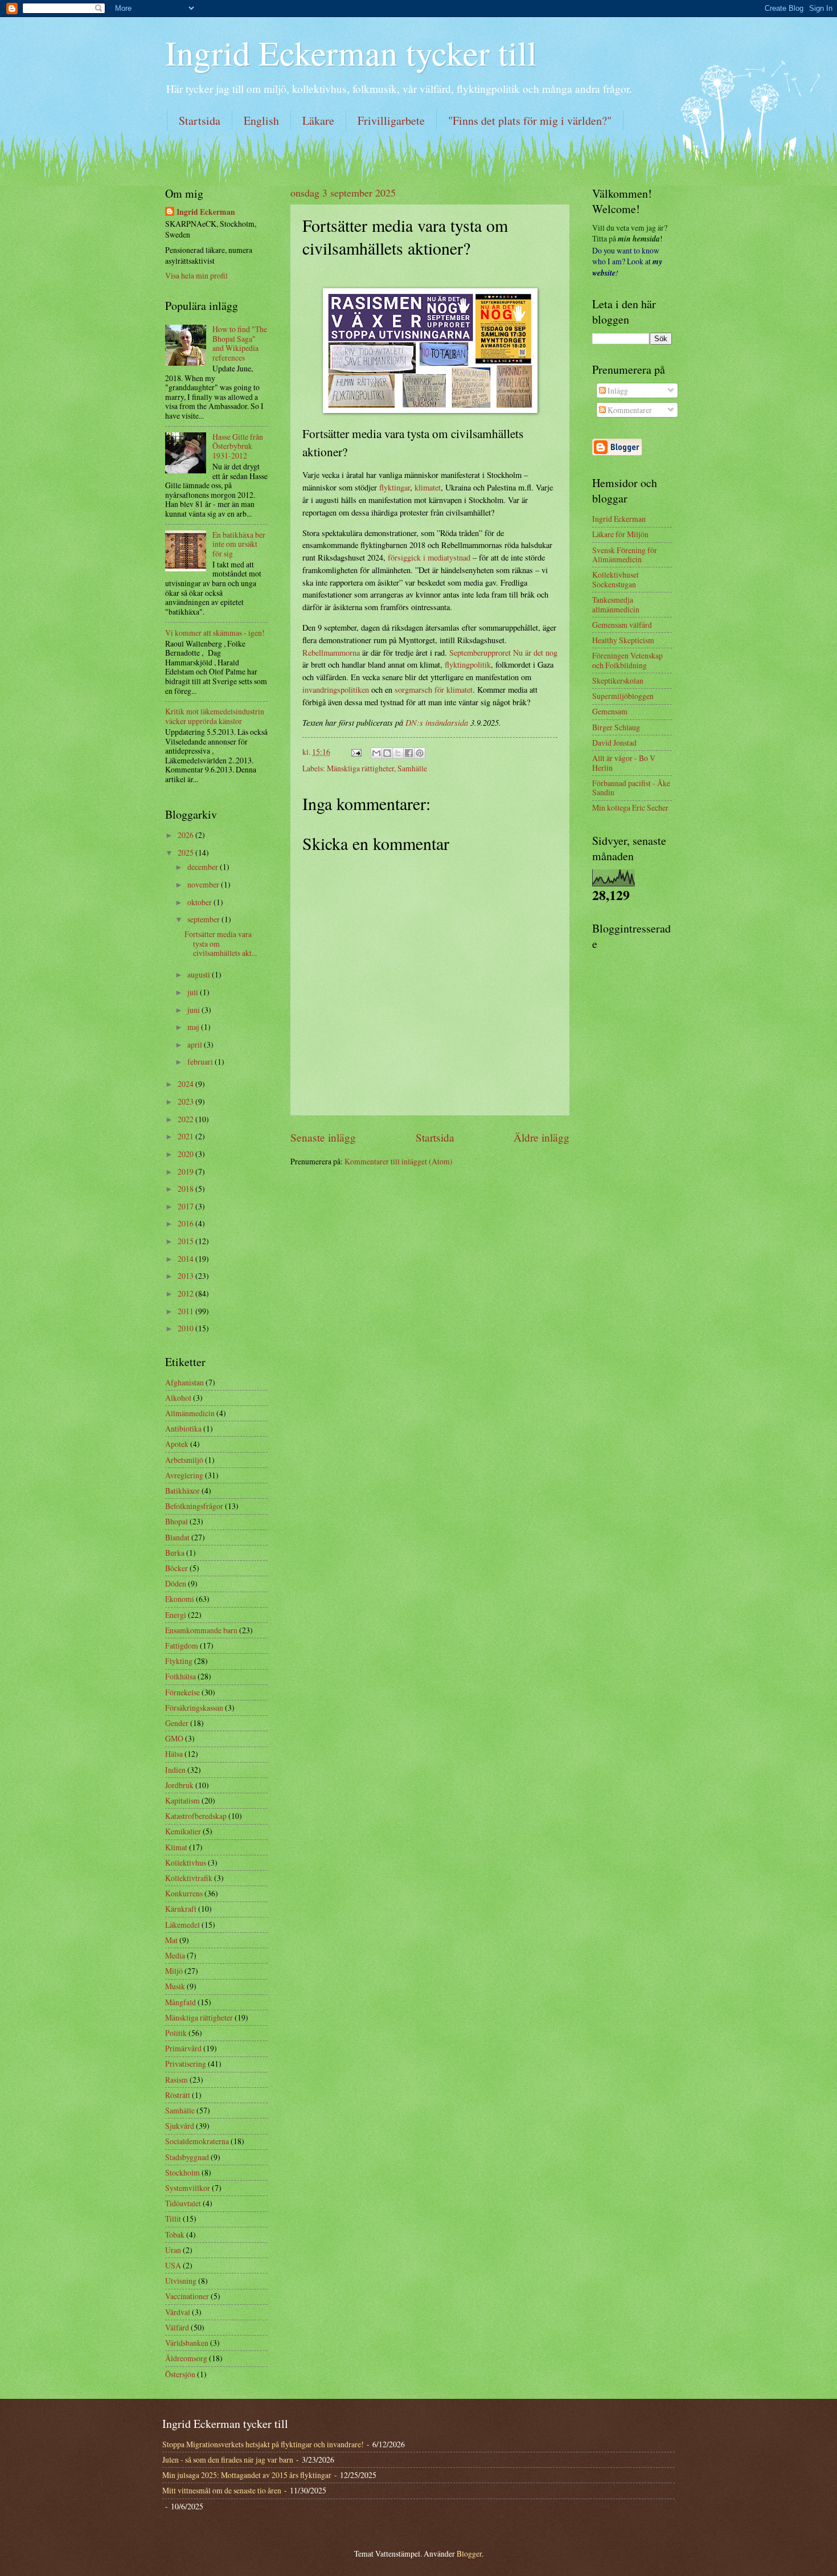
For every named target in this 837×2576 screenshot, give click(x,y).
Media (175, 1955)
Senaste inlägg (323, 1137)
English (261, 120)
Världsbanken (187, 2343)
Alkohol (178, 1398)
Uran (173, 2250)
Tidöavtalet (183, 2203)
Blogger (469, 2553)
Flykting (179, 1661)
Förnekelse (182, 1692)
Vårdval (178, 2312)
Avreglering (184, 1475)
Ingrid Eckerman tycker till (351, 52)
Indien (175, 1770)
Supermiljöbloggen (623, 696)
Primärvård (183, 2048)
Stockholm (182, 2172)
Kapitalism (182, 1800)
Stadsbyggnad (187, 2157)
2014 (186, 1259)
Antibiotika (183, 1428)
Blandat (177, 1537)
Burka (175, 1553)
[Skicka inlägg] (356, 752)
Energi (176, 1615)
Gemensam (610, 711)
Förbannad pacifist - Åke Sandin (631, 788)
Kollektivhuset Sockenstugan (616, 579)
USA (173, 2265)
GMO (174, 1738)
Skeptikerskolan (618, 680)
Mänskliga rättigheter (360, 768)
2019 (186, 1172)
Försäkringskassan (194, 1708)
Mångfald (180, 2002)
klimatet (428, 487)
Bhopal (177, 1521)
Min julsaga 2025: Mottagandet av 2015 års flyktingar (247, 2475)
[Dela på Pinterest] (420, 753)
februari (201, 1062)
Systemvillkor (188, 2188)
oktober (200, 902)
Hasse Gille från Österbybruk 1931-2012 (238, 446)
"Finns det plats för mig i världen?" (530, 120)
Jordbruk (179, 1785)
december (204, 867)
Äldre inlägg (541, 1137)
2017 (186, 1206)
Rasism (177, 2080)
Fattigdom (182, 1645)
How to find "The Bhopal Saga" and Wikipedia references (240, 343)
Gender (177, 1723)
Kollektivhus (186, 1863)
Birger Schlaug (616, 727)
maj (194, 1027)
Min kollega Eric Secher (630, 807)
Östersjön (180, 2374)
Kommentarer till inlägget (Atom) (399, 1161)
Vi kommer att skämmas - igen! (215, 633)
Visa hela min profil (196, 275)
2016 (186, 1223)
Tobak (175, 2234)
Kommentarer (629, 410)
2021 (186, 1136)
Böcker (177, 1568)
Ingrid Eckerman (206, 212)
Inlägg (617, 391)
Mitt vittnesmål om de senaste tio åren (222, 2490)
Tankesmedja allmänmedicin (616, 604)
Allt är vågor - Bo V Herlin (624, 763)
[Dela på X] (398, 753)
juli (194, 992)
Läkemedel (182, 1925)
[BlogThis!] (387, 753)
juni (194, 1010)
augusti (200, 974)
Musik (175, 1986)
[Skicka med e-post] (376, 753)
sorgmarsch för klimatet (434, 690)
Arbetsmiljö (184, 1460)
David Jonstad (614, 743)
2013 (186, 1276)
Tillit (173, 2219)
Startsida (200, 120)
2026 (186, 835)
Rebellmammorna (331, 653)
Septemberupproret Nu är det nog (503, 653)
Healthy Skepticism (623, 640)
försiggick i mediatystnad (429, 557)
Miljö (174, 1971)
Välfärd (177, 2327)
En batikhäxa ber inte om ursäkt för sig (239, 544)
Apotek (177, 1444)
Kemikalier (183, 1831)
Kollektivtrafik (189, 1878)
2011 (186, 1311)
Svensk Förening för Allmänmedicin (625, 555)
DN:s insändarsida (437, 722)
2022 (186, 1119)
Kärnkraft (181, 1909)
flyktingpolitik (468, 665)
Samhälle (412, 768)
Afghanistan (184, 1382)
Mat (171, 1940)
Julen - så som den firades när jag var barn (228, 2460)
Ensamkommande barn (201, 1630)
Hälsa (174, 1754)
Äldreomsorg (186, 2358)
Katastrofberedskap (196, 1816)
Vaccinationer (187, 2296)
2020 (186, 1154)
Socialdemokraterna (197, 2141)
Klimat (176, 1847)
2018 (186, 1189)
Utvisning (181, 2281)
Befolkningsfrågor (194, 1506)
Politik (176, 2033)
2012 (186, 1293)
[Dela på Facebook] (409, 753)
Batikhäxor (182, 1491)
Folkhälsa (180, 1676)
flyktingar (395, 487)
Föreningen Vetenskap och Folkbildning (627, 660)
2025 (186, 852)
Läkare (318, 120)
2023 (186, 1101)
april (196, 1044)
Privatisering (186, 2064)
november (204, 884)
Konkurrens (184, 1893)
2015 (186, 1241)
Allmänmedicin (190, 1413)
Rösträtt (178, 2095)
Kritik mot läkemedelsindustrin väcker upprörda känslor (215, 716)
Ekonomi (180, 1599)
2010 (186, 1328)
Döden (176, 1583)
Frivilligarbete (391, 120)
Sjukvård (180, 2126)
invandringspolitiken (336, 690)
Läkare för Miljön (620, 534)
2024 (186, 1084)
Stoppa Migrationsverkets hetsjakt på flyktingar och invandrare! (263, 2444)
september (204, 919)
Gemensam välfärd (622, 625)
